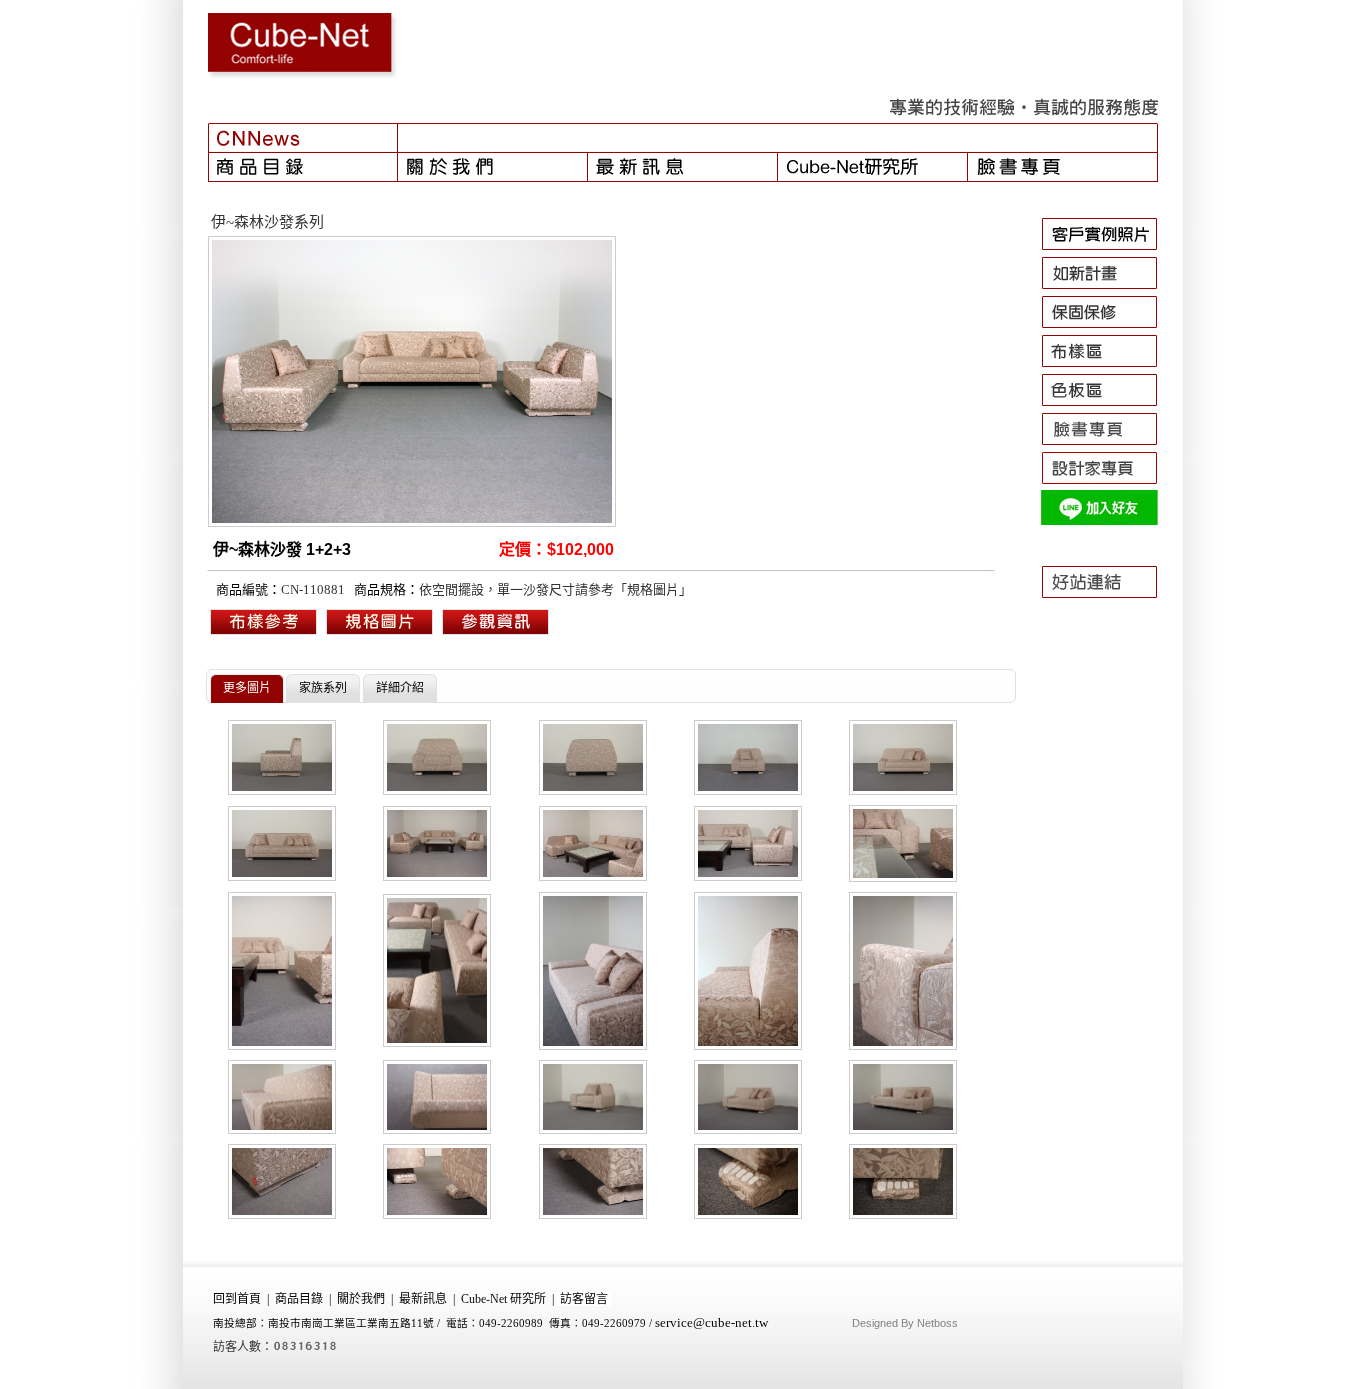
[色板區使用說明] (1108, 406)
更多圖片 (247, 688)
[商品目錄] (303, 167)
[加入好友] (1108, 523)
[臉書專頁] (1063, 167)
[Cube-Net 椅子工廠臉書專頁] (1108, 445)
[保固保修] (1108, 328)
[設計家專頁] (1108, 484)
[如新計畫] (1108, 289)
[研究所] (873, 167)
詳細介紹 (400, 688)
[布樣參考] (264, 633)
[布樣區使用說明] (1108, 367)
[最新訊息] (683, 167)
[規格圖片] (496, 633)
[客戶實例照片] (1108, 250)
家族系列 (323, 688)
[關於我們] (493, 167)
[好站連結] (1108, 607)
